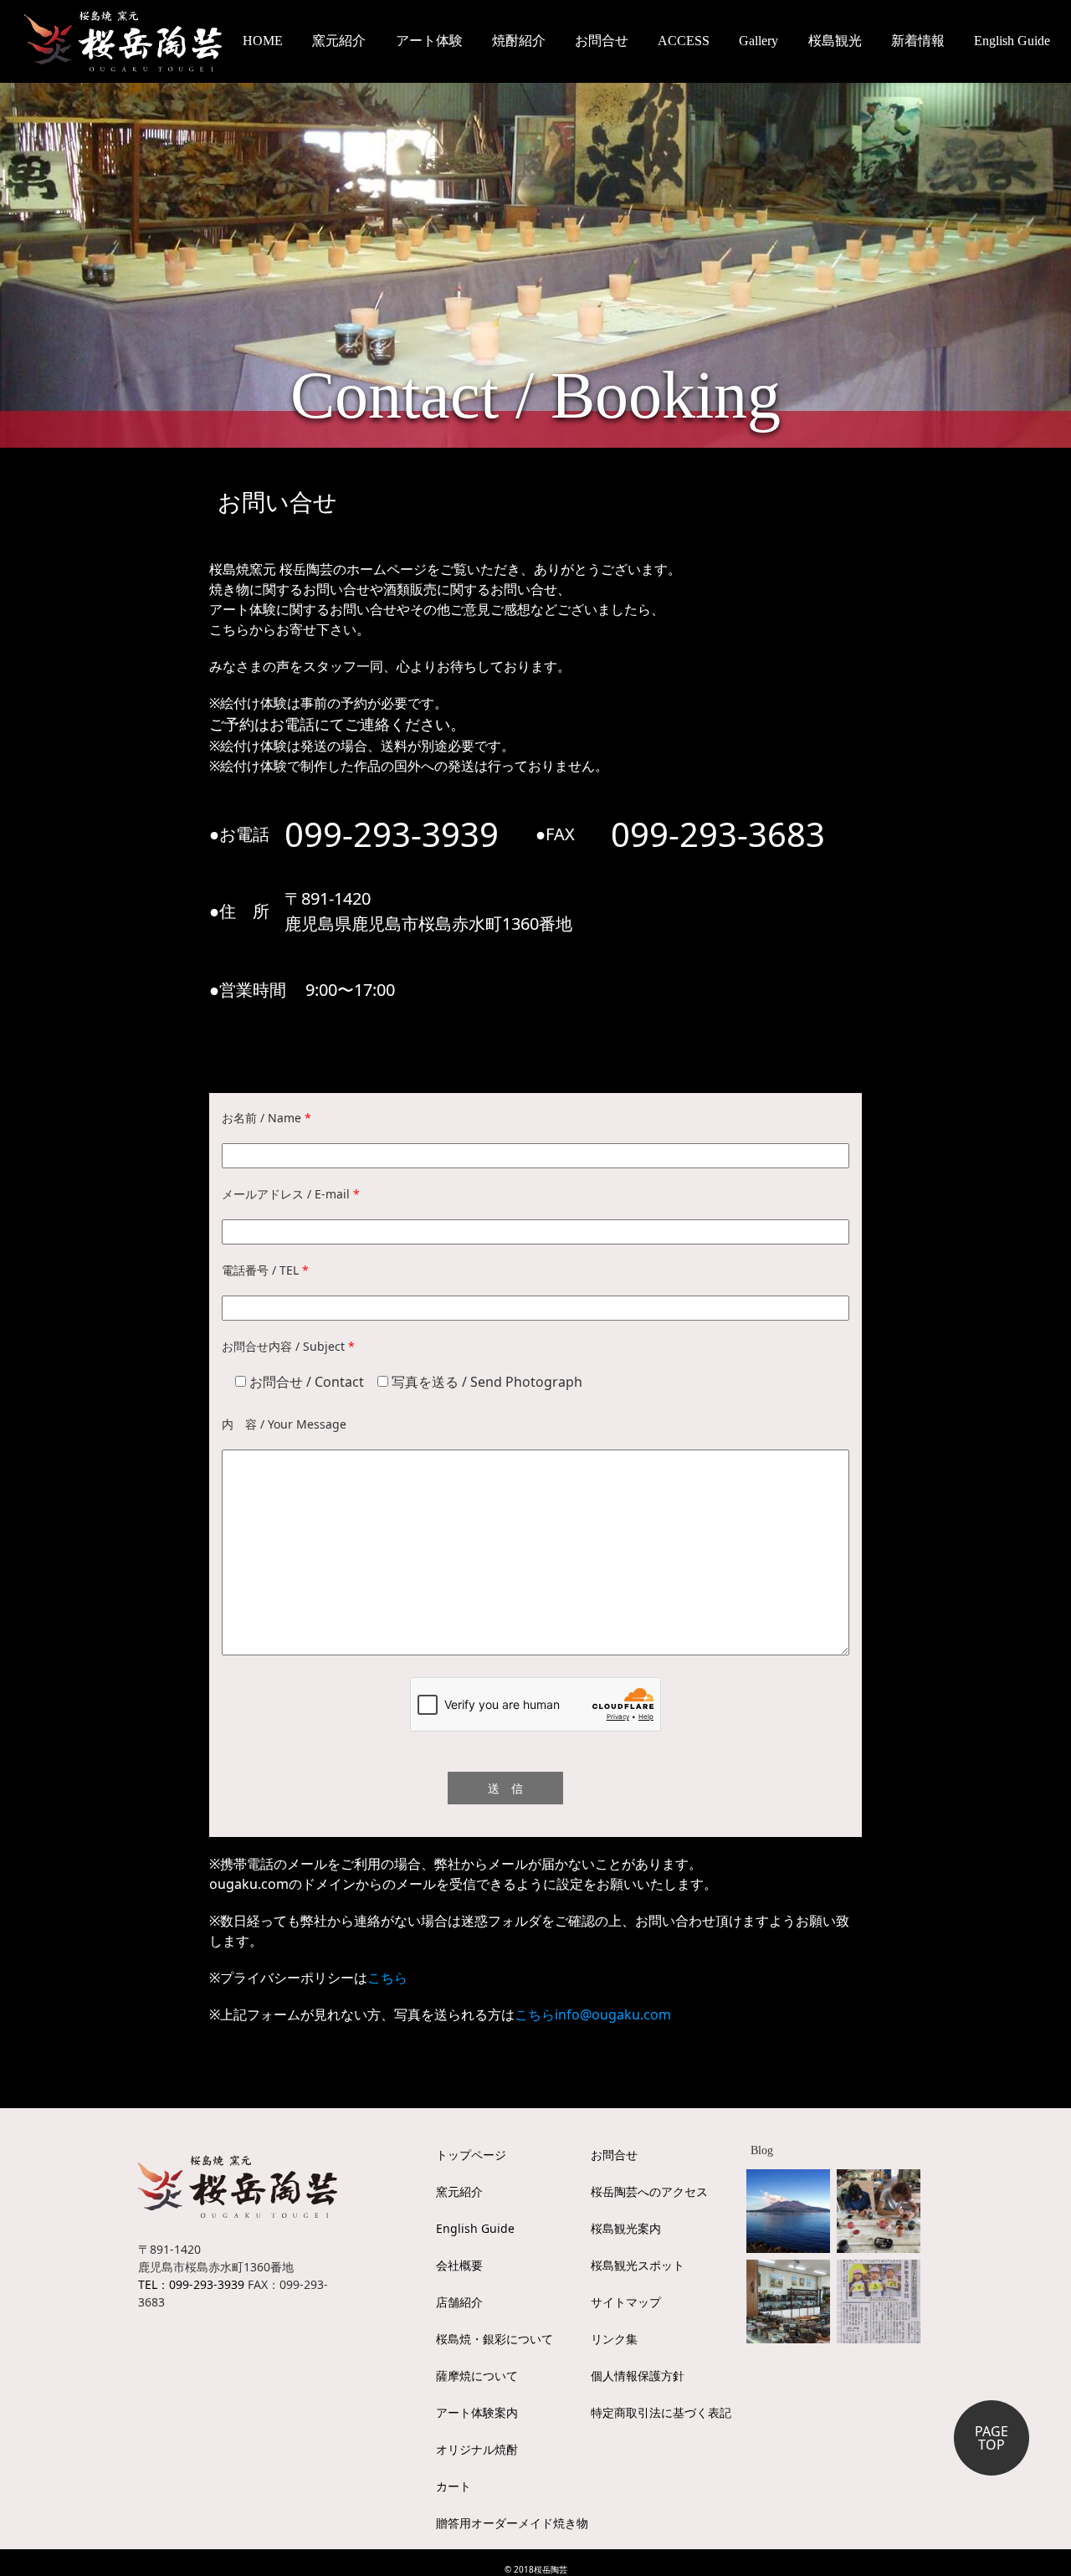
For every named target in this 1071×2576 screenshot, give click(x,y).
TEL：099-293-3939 (191, 2284)
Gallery (758, 41)
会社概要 (459, 2265)
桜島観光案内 (626, 2228)
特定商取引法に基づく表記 (661, 2412)
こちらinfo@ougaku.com (593, 2014)
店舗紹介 (459, 2302)
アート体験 (429, 41)
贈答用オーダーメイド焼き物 (512, 2523)
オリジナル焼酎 (477, 2449)
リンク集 (614, 2339)
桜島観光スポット (638, 2265)
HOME (263, 41)
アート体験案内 (477, 2412)
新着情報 (918, 41)
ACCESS (684, 41)
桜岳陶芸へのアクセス (649, 2191)
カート (454, 2486)
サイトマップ (626, 2302)
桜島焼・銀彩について (495, 2339)
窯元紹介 (459, 2191)
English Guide (1012, 41)
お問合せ (602, 41)
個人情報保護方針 (638, 2376)
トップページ (471, 2155)
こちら (387, 1978)
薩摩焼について (477, 2376)
